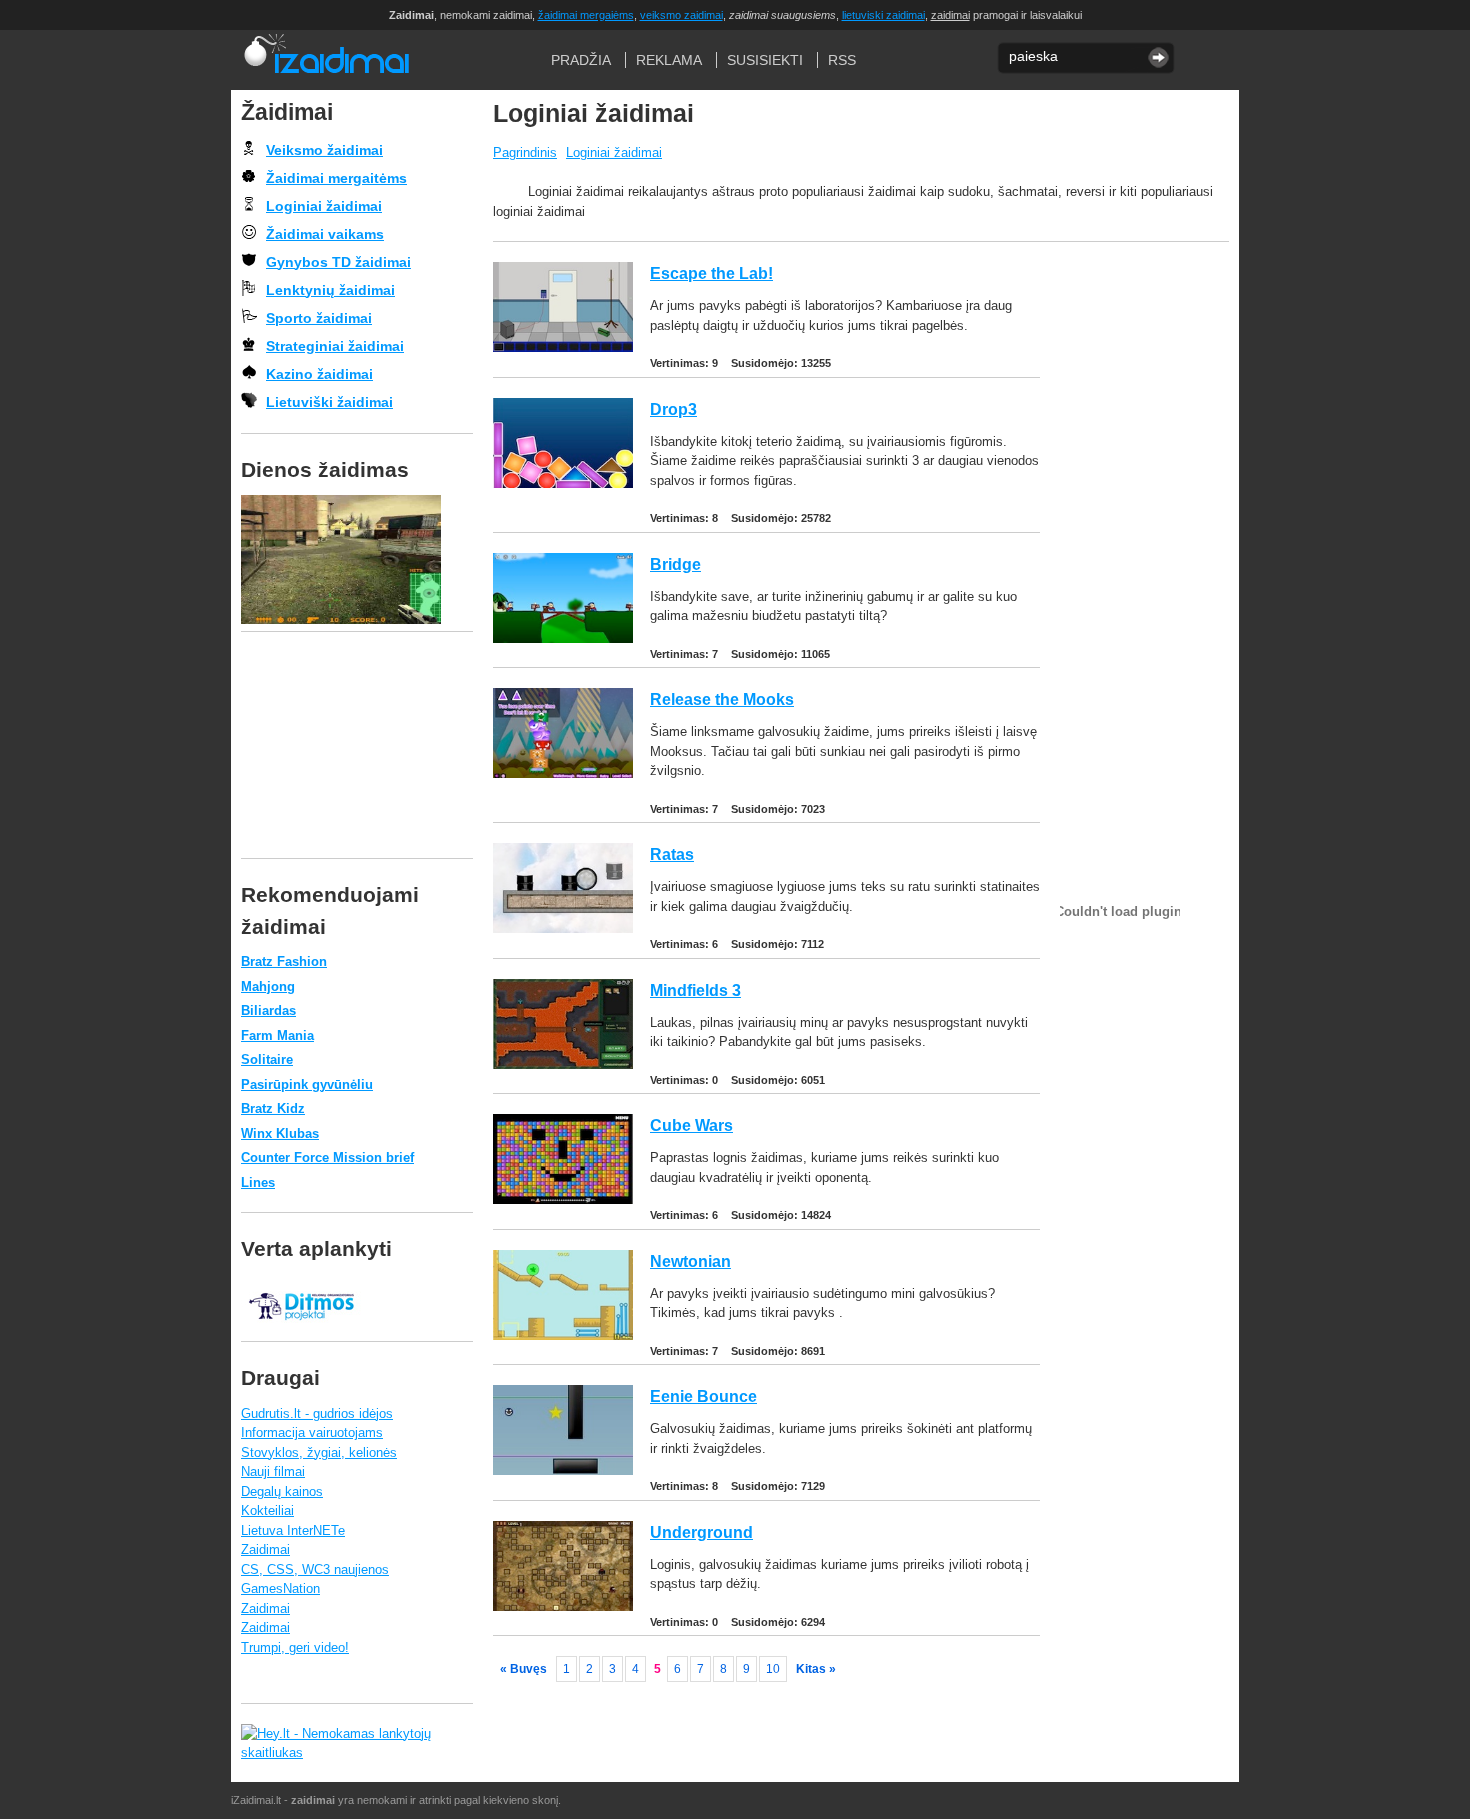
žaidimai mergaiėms (586, 15)
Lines (258, 1182)
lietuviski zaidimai (883, 15)
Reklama (669, 60)
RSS (842, 60)
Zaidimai (265, 1549)
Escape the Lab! (711, 273)
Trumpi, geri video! (295, 1647)
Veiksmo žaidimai (324, 150)
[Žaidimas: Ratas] (563, 928)
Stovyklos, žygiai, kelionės (319, 1452)
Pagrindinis (525, 152)
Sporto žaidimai (319, 318)
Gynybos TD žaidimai (338, 262)
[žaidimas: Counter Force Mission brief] (357, 559)
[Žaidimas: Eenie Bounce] (563, 1470)
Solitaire (267, 1059)
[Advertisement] (1140, 562)
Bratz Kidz (273, 1108)
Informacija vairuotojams (312, 1432)
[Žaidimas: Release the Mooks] (563, 773)
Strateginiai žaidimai (335, 346)
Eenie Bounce (703, 1396)
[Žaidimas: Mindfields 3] (563, 1064)
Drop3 (673, 409)
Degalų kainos (282, 1491)
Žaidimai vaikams (325, 234)
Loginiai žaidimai (614, 152)
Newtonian (690, 1261)
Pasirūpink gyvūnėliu (307, 1084)
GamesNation (280, 1588)
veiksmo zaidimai (681, 15)
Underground (701, 1532)
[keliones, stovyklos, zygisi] (301, 1330)
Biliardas (268, 1010)
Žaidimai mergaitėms (336, 178)
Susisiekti (765, 60)
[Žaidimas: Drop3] (563, 483)
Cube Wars (691, 1125)
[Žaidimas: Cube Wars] (563, 1199)
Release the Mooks (722, 699)
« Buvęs (523, 1669)
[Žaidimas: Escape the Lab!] (563, 347)
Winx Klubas (280, 1133)
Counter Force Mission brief (327, 1157)
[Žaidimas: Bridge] (563, 638)
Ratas (672, 854)
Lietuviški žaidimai (329, 402)
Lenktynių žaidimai (330, 290)
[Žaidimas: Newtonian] (563, 1335)
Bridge (675, 564)
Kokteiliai (267, 1510)
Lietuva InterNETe (293, 1530)
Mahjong (268, 986)
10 (773, 1669)
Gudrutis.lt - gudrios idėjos (317, 1413)
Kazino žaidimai (319, 374)
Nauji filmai (273, 1471)
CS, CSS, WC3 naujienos (315, 1569)
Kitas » (816, 1669)
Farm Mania (277, 1035)
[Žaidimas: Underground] (563, 1606)
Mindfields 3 (695, 990)
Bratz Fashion (284, 961)
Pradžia (325, 60)
